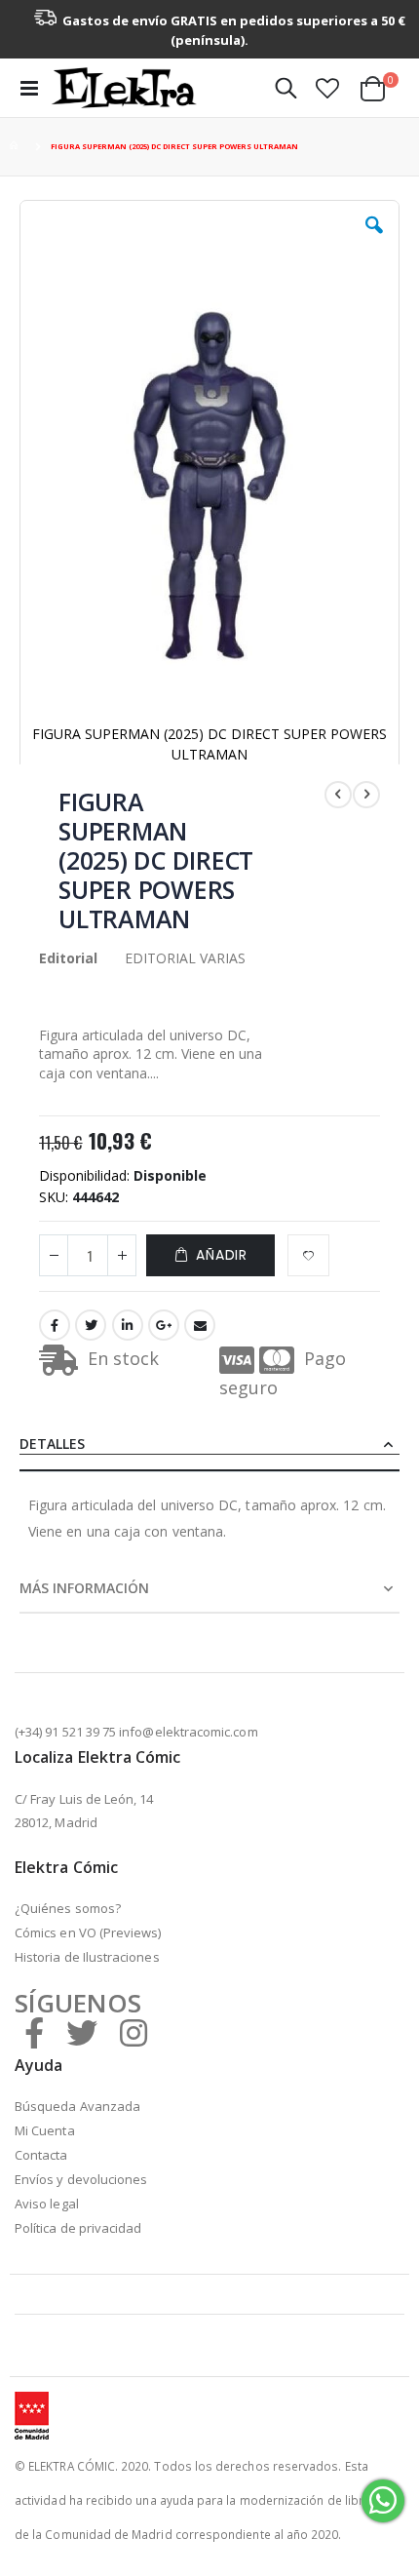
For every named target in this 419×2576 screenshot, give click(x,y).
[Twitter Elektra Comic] (82, 2032)
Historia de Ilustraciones (87, 1957)
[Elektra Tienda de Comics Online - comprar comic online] (124, 88)
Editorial (68, 958)
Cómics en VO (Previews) (88, 1932)
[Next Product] (366, 795)
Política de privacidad (78, 2228)
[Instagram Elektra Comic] (133, 2032)
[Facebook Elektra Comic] (34, 2032)
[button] (327, 88)
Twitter (91, 1325)
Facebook (55, 1325)
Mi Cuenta (45, 2130)
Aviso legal (47, 2204)
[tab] (209, 1445)
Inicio (17, 147)
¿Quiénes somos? (68, 1908)
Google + (164, 1325)
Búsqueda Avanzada (77, 2106)
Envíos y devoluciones (81, 2179)
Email (200, 1325)
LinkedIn (128, 1325)
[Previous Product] (338, 795)
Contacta (41, 2155)
